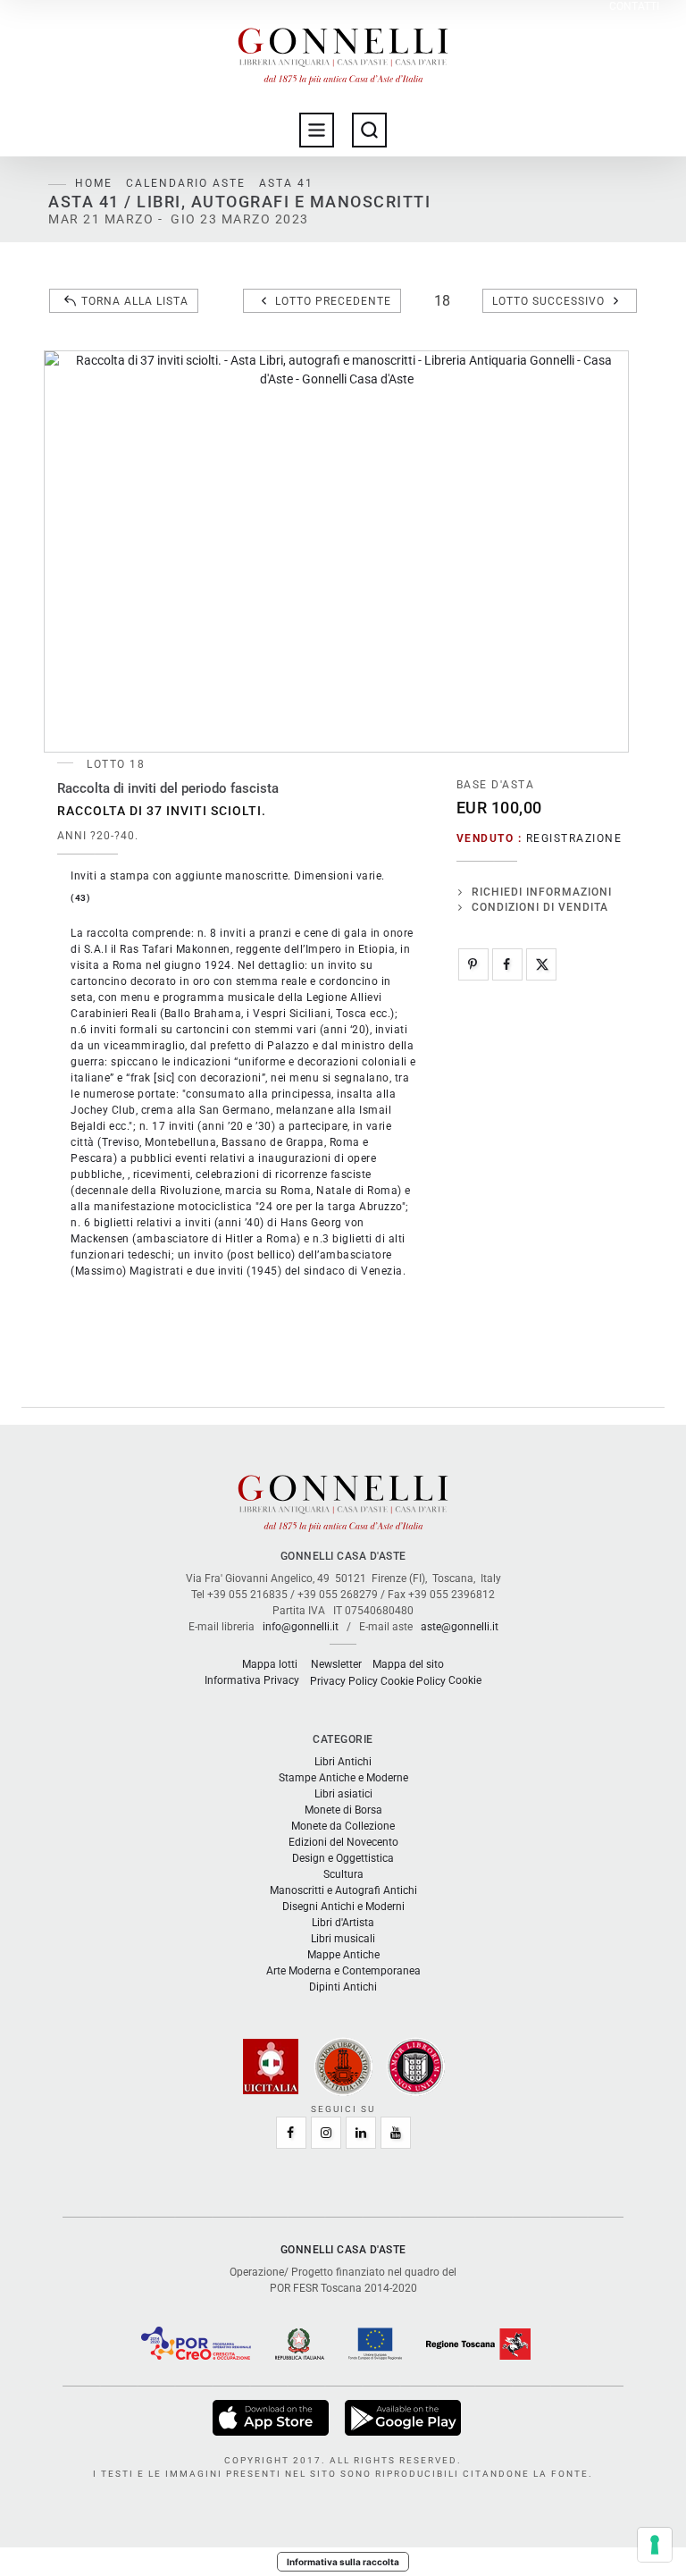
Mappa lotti (270, 1664)
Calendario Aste (186, 183)
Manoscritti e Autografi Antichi (343, 1890)
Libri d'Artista (343, 1923)
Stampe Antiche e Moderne (343, 1778)
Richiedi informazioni (542, 892)
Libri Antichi (343, 1762)
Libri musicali (343, 1939)
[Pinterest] (473, 964)
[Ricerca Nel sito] (369, 130)
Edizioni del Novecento (343, 1842)
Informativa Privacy (252, 1680)
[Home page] (343, 52)
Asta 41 (286, 183)
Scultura (343, 1874)
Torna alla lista (135, 301)
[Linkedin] (361, 2133)
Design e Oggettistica (343, 1858)
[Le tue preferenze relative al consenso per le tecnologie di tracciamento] (655, 2545)
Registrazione (574, 838)
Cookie (465, 1680)
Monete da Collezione (343, 1826)
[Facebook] (507, 964)
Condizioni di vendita (540, 907)
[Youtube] (396, 2133)
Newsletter (336, 1664)
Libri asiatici (343, 1794)
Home (94, 183)
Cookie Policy (413, 1681)
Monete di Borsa (343, 1810)
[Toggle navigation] (317, 130)
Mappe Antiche (343, 1955)
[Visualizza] (272, 2417)
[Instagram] (326, 2133)
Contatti (634, 7)
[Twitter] (541, 964)
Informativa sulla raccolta (343, 2562)
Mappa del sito (408, 1664)
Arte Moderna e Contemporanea (343, 1971)
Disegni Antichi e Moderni (343, 1907)
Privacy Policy (344, 1681)
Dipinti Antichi (343, 1987)
